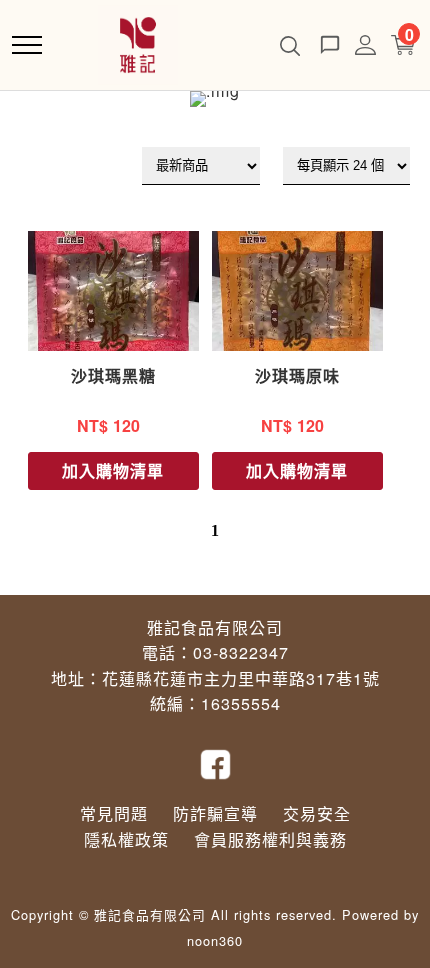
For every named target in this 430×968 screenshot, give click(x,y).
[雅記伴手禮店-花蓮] (138, 42)
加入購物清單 (113, 470)
